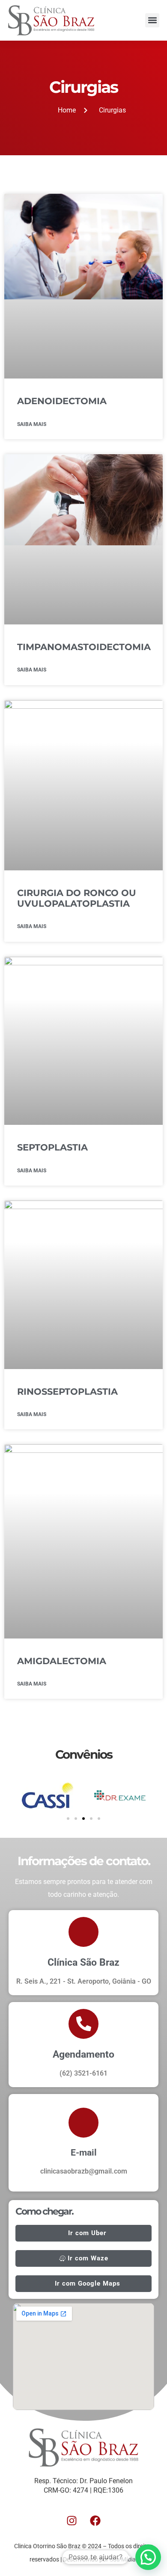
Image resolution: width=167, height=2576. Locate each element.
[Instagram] (72, 2520)
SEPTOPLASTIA (52, 1147)
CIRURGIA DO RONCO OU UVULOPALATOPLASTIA (77, 898)
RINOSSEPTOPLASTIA (67, 1392)
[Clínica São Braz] (83, 1932)
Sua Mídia (123, 2559)
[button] (152, 20)
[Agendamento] (83, 2024)
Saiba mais (32, 424)
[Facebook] (95, 2520)
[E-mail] (83, 2123)
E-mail (84, 2153)
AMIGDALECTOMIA (62, 1661)
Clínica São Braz (83, 1962)
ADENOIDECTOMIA (62, 401)
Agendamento (83, 2054)
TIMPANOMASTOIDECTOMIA (84, 647)
